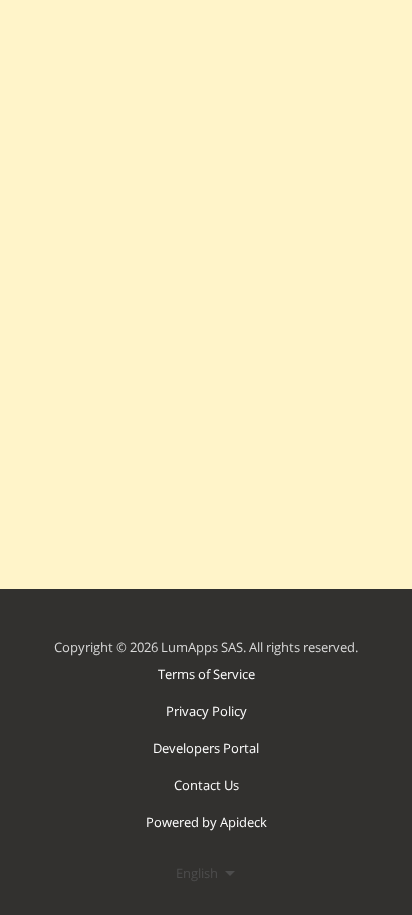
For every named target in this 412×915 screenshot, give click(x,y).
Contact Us (206, 785)
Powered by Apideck (206, 822)
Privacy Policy (206, 711)
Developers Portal (206, 748)
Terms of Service (206, 674)
